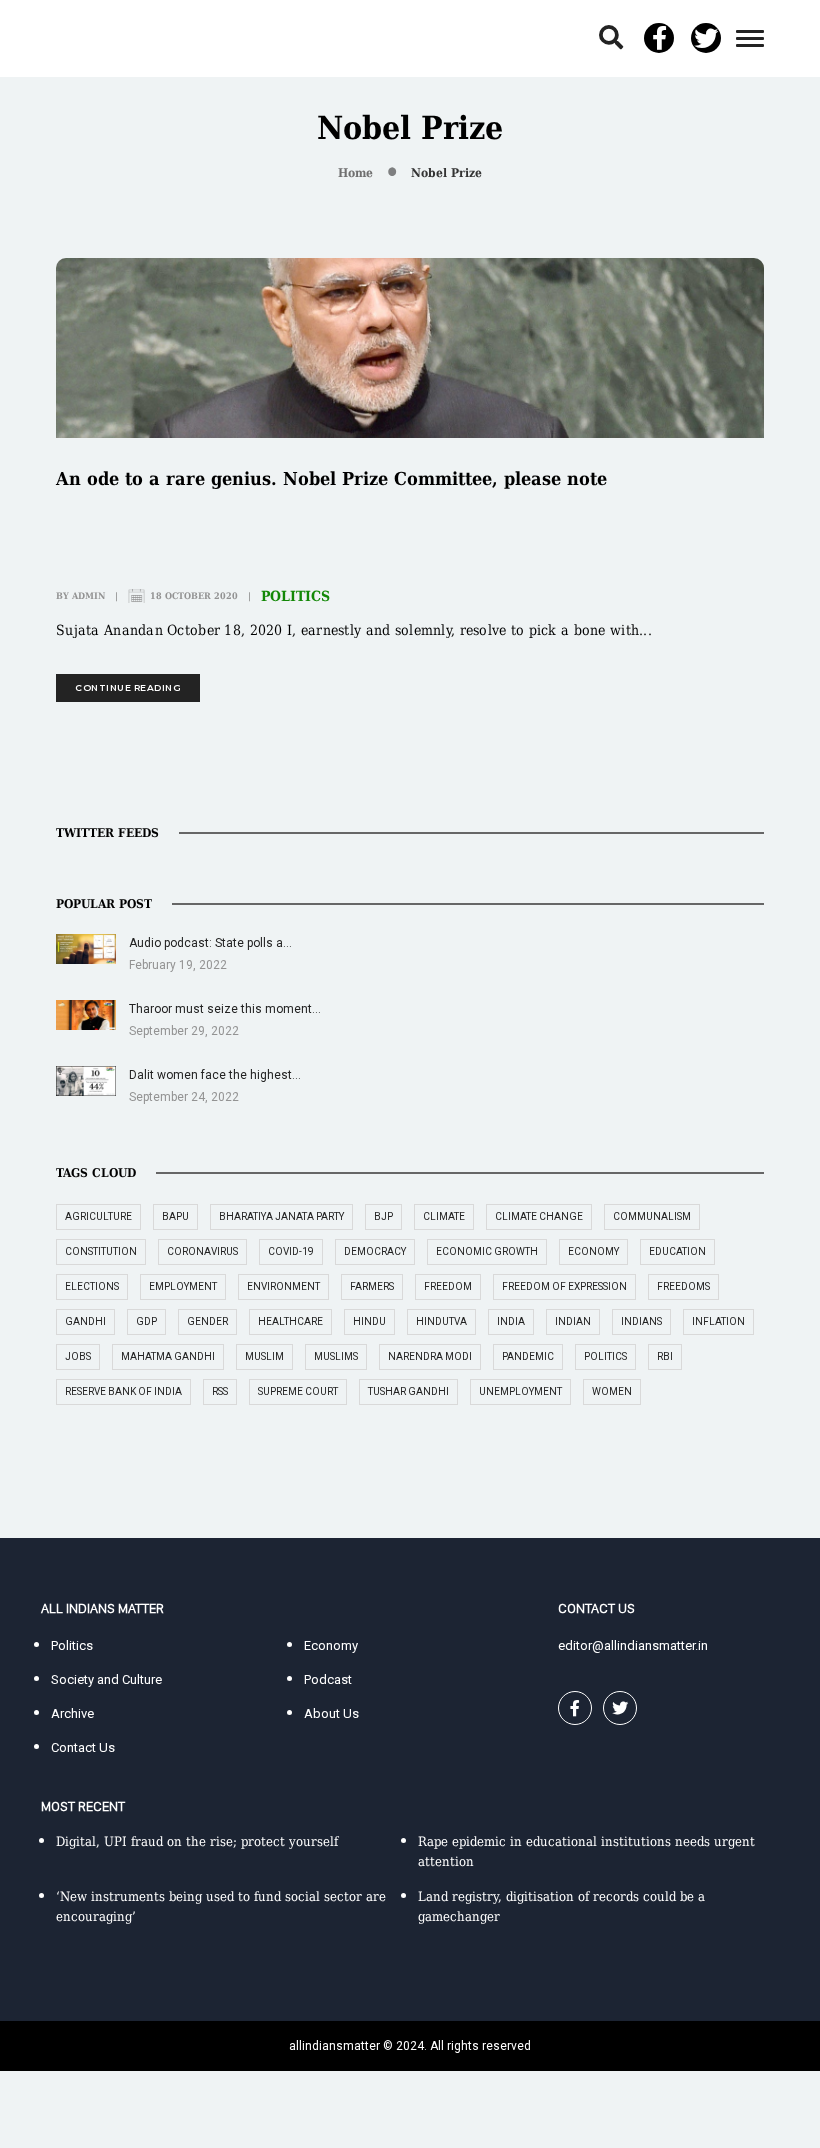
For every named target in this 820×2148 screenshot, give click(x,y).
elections (92, 1286)
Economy (331, 1645)
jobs (78, 1356)
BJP (383, 1216)
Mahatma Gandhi (168, 1356)
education (677, 1251)
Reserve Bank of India (123, 1391)
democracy (375, 1251)
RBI (665, 1356)
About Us (331, 1713)
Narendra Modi (430, 1356)
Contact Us (83, 1747)
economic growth (487, 1251)
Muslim (264, 1356)
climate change (539, 1216)
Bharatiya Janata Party (281, 1216)
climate (444, 1216)
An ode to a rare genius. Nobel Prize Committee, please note (331, 478)
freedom (448, 1286)
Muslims (336, 1356)
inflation (718, 1321)
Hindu (369, 1321)
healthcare (290, 1321)
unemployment (520, 1391)
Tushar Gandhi (408, 1391)
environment (283, 1286)
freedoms (683, 1286)
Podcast (328, 1679)
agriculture (98, 1216)
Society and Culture (106, 1679)
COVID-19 (291, 1251)
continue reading (128, 687)
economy (593, 1251)
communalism (652, 1216)
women (612, 1391)
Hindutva (441, 1321)
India (511, 1321)
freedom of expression (564, 1286)
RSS (220, 1391)
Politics (295, 596)
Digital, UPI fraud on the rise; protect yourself (197, 1841)
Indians (641, 1321)
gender (207, 1321)
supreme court (298, 1391)
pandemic (528, 1356)
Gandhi (85, 1321)
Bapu (175, 1216)
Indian (573, 1321)
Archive (72, 1713)
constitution (101, 1251)
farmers (372, 1286)
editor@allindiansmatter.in (633, 1645)
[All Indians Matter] (102, 37)
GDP (146, 1321)
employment (183, 1286)
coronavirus (202, 1251)
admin (88, 596)
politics (605, 1356)
